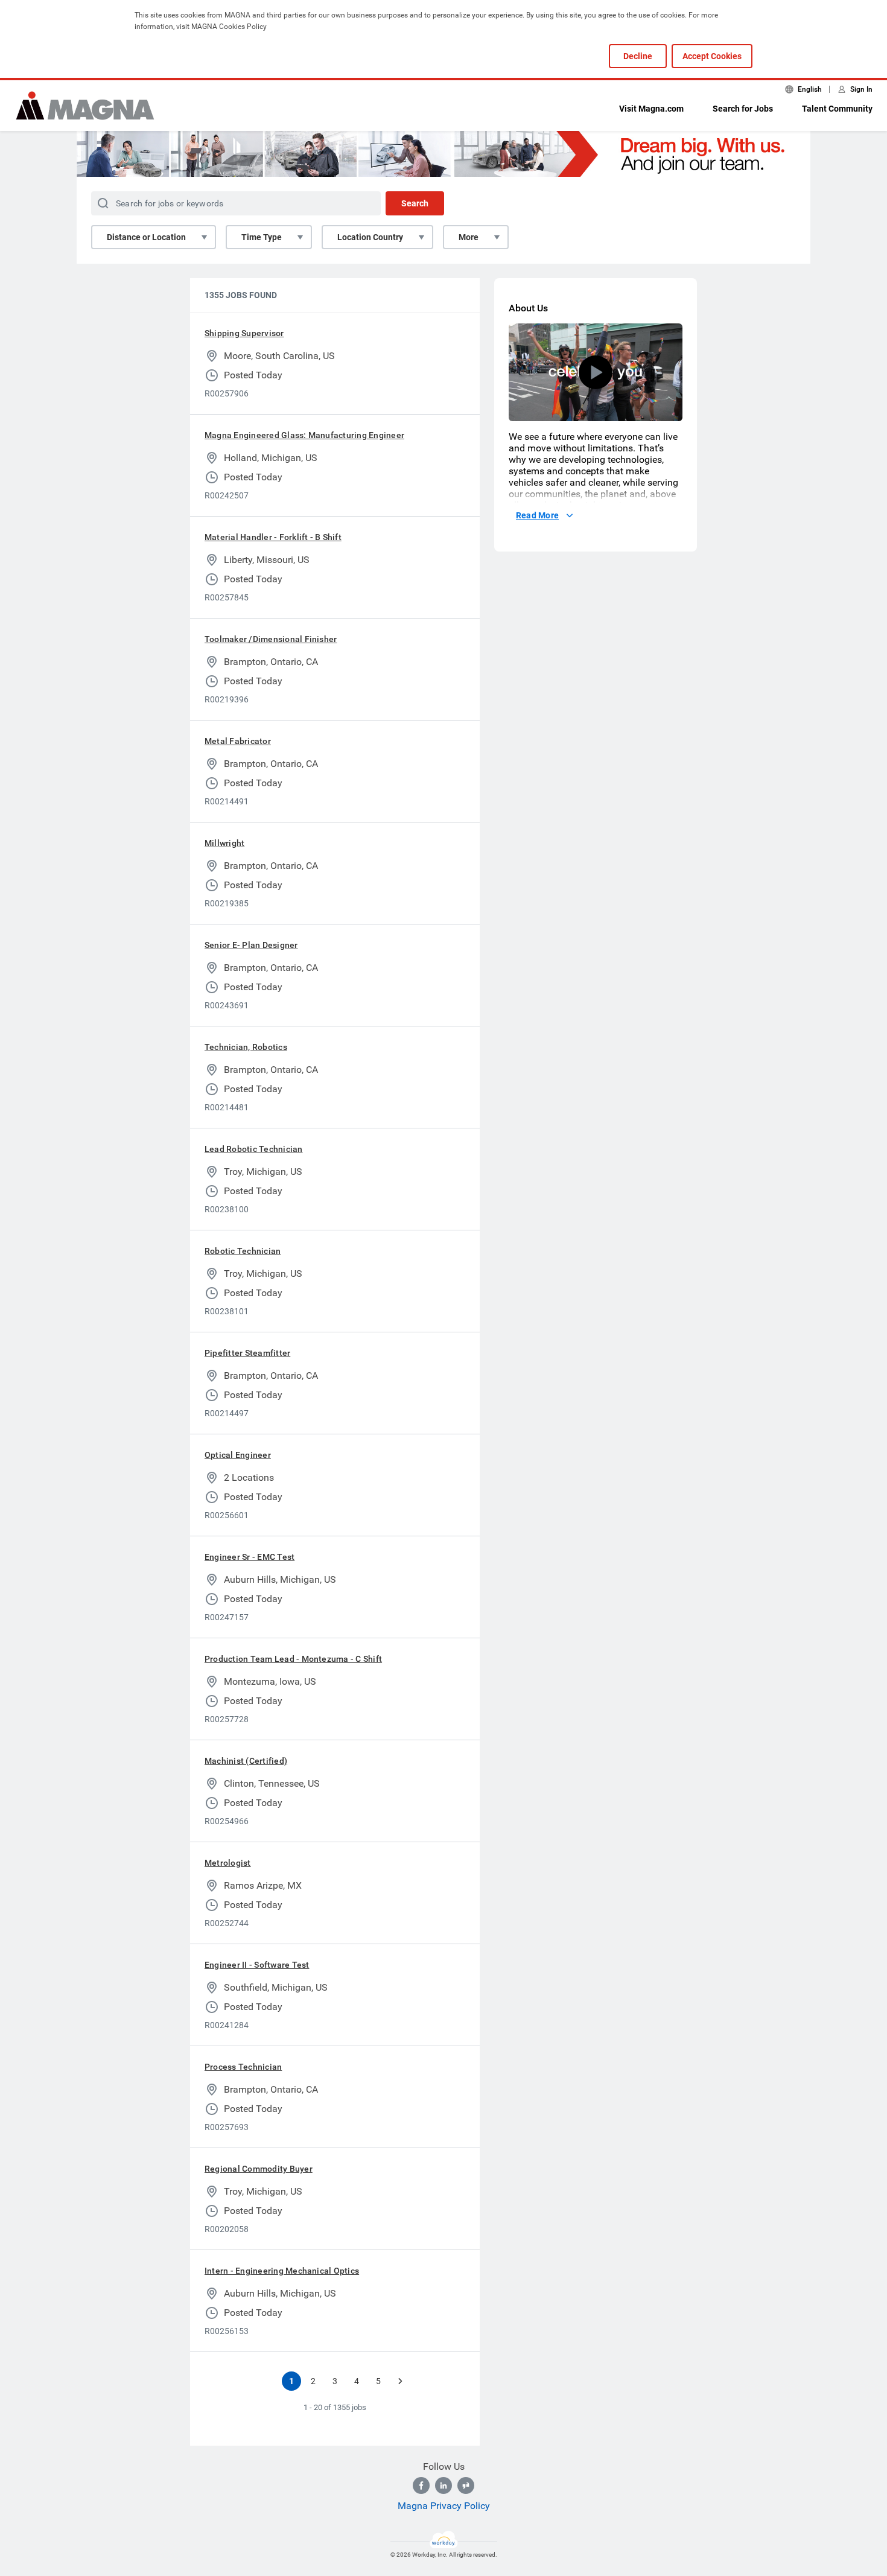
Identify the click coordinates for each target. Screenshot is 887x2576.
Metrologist (228, 1863)
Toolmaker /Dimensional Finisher (271, 639)
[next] (400, 2381)
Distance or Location (146, 237)
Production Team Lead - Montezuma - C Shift (293, 1659)
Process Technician (243, 2067)
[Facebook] (421, 2485)
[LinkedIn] (443, 2485)
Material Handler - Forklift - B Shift (273, 537)
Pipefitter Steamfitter (247, 1353)
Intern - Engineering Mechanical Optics (282, 2271)
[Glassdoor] (466, 2485)
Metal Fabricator (238, 741)
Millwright (224, 843)
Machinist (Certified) (246, 1761)
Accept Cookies (712, 56)
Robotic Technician (243, 1251)
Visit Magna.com (651, 109)
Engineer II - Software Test (257, 1965)
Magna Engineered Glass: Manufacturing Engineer (304, 435)
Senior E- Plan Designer (251, 945)
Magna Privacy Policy (444, 2506)
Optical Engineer (238, 1455)
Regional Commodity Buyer (259, 2169)
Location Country (370, 237)
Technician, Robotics (246, 1047)
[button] (596, 372)
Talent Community (837, 109)
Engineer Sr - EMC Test (250, 1557)
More (469, 237)
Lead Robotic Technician (254, 1149)
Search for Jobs (743, 109)
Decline (638, 56)
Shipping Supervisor (244, 333)
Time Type (262, 237)
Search (415, 203)
